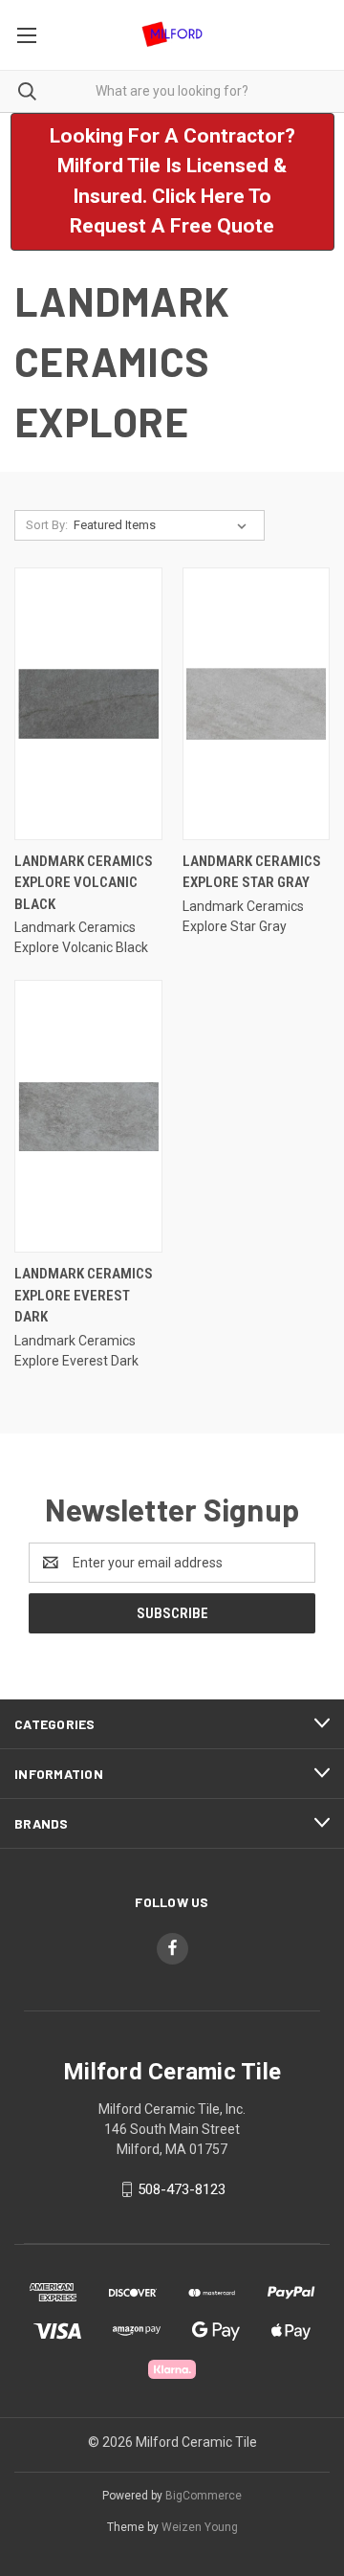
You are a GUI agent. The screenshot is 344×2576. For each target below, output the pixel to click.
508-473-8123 (182, 2189)
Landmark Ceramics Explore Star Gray (252, 872)
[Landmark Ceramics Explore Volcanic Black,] (88, 704)
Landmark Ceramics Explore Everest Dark (84, 1295)
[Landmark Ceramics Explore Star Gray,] (257, 704)
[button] (172, 182)
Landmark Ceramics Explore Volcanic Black (84, 883)
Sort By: (47, 525)
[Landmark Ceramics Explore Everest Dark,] (88, 1116)
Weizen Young (200, 2527)
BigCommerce (204, 2496)
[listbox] (164, 525)
